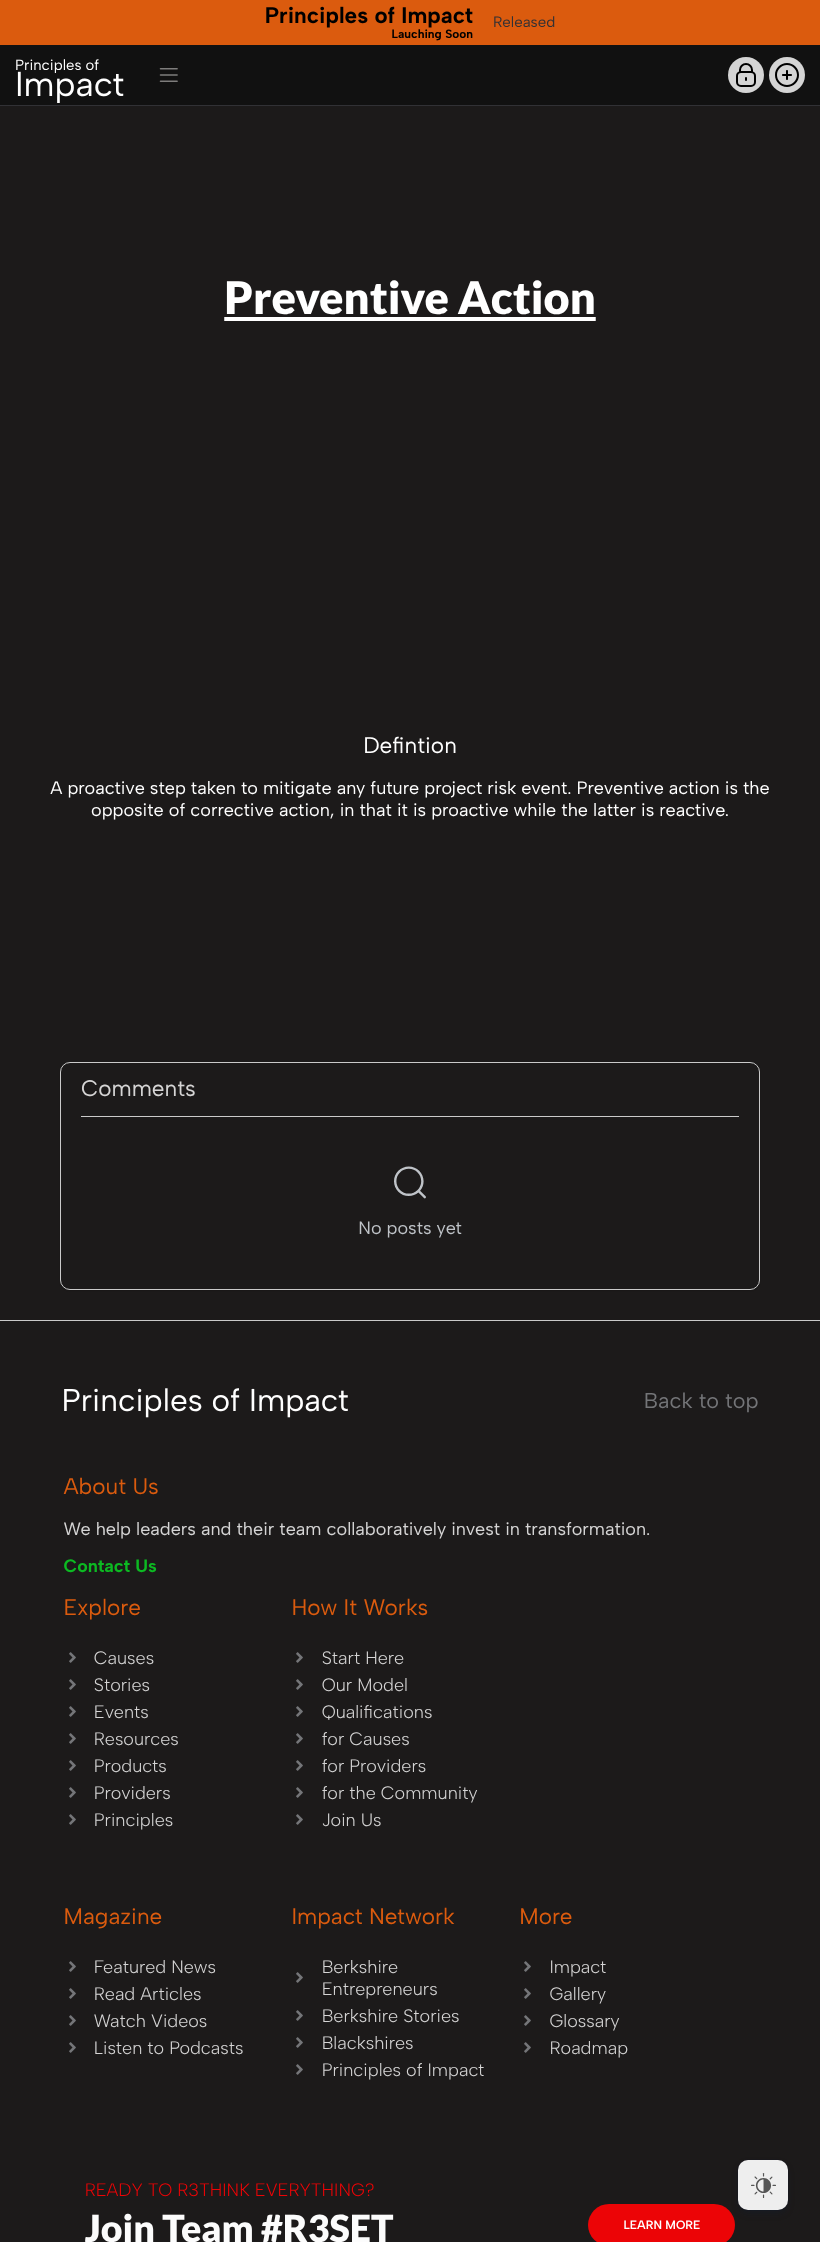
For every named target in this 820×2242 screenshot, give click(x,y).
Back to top (701, 1401)
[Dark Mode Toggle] (763, 2185)
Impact (69, 80)
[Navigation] (169, 75)
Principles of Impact (369, 21)
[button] (787, 75)
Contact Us (110, 1566)
